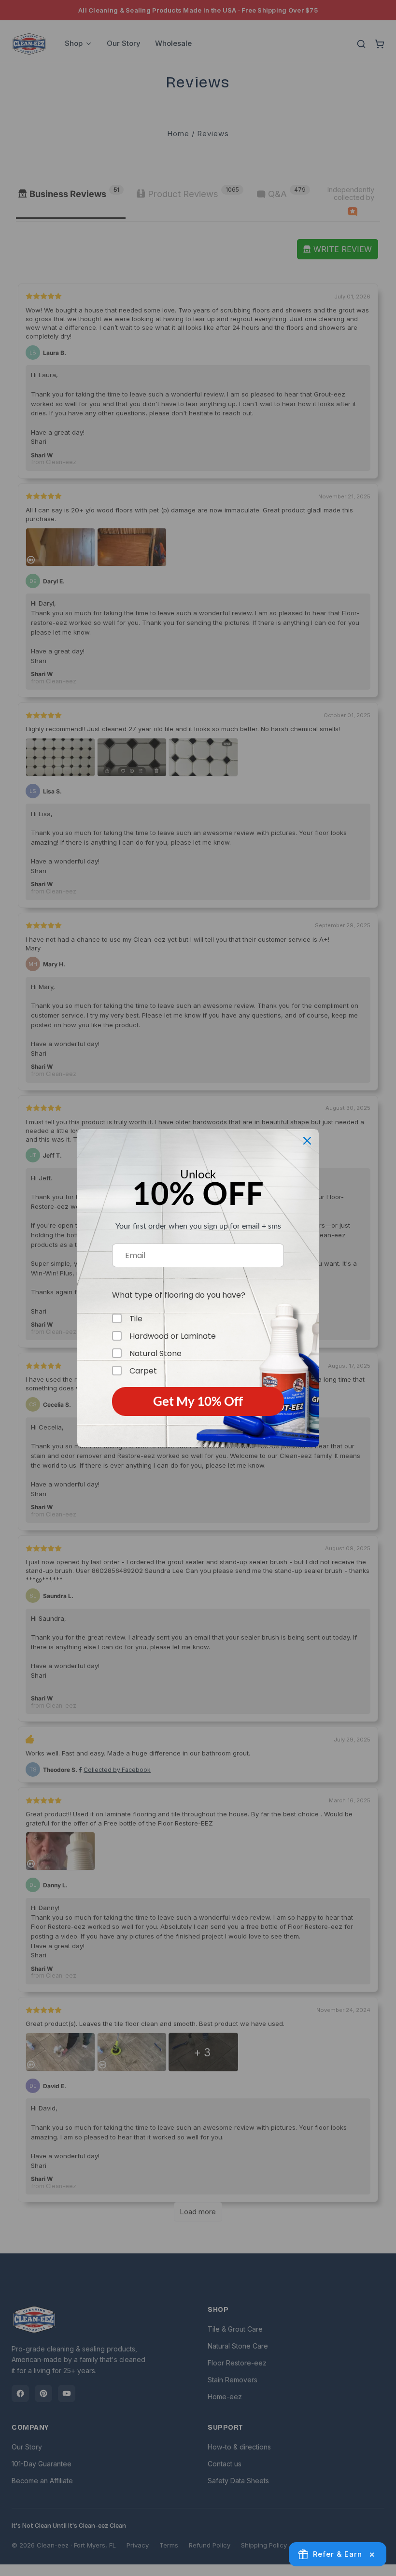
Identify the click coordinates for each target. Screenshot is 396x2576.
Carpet (143, 1371)
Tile (136, 1318)
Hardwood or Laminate (173, 1336)
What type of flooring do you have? (179, 1295)
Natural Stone (156, 1353)
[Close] (307, 1141)
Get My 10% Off (198, 1401)
